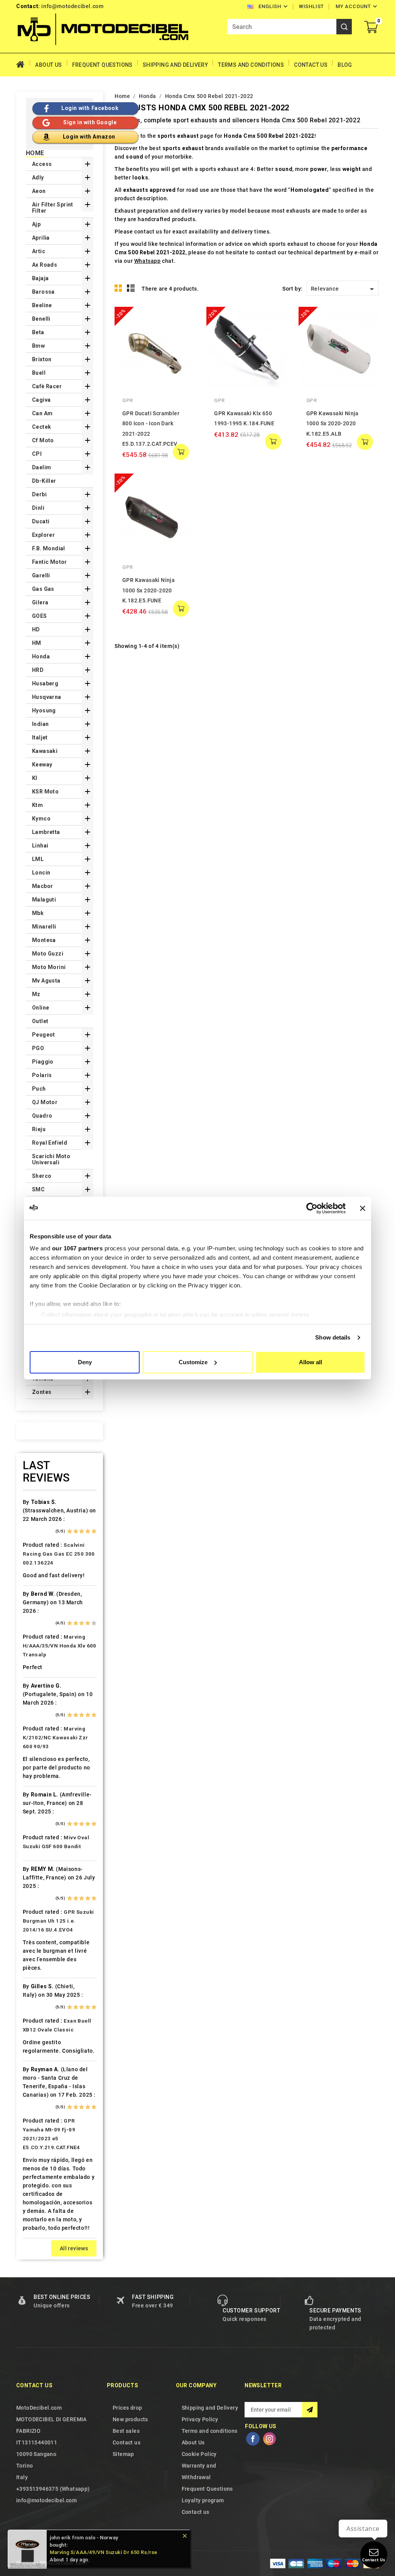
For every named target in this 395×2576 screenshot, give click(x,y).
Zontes (42, 1392)
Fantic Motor (50, 562)
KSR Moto (45, 792)
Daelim (41, 467)
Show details (333, 1337)
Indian (40, 724)
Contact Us (311, 65)
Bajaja (40, 278)
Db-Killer (44, 481)
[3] (82, 1531)
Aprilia (41, 238)
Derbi (39, 494)
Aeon (39, 191)
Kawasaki (45, 751)
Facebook (253, 2439)
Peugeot (44, 1035)
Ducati (41, 521)
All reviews (74, 2248)
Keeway (42, 765)
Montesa (44, 940)
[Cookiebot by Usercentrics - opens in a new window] (312, 1208)
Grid (118, 288)
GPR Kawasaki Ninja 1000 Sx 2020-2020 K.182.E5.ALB (333, 424)
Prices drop (127, 2408)
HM (37, 643)
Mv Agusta (46, 981)
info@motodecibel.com (72, 6)
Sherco (42, 1176)
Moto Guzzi (48, 954)
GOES (40, 616)
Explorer (43, 535)
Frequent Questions (102, 65)
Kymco (41, 819)
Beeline (42, 305)
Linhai (40, 846)
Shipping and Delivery (175, 65)
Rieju (39, 1129)
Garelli (41, 575)
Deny (85, 1362)
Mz (36, 994)
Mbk (38, 913)
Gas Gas (43, 589)
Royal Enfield (50, 1143)
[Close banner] (363, 1208)
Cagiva (41, 400)
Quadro (42, 1116)
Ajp (36, 224)
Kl (35, 778)
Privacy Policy (200, 2419)
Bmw (38, 346)
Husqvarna (47, 697)
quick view (183, 318)
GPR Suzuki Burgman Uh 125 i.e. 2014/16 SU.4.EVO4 (58, 1921)
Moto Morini (49, 967)
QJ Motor (45, 1102)
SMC (38, 1189)
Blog (345, 65)
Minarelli (44, 927)
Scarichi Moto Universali (51, 1159)
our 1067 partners (78, 1248)
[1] (70, 1531)
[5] (94, 1531)
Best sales (126, 2431)
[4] (88, 1531)
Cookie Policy (199, 2454)
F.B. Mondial (49, 548)
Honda (41, 656)
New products (130, 2419)
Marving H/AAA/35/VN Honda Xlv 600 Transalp (60, 1646)
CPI (37, 454)
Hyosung (44, 710)
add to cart (181, 452)
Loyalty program (203, 2500)
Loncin (41, 873)
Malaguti (44, 900)
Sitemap (123, 2454)
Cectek (41, 427)
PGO (38, 1048)
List (131, 288)
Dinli (38, 508)
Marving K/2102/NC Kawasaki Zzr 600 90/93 (56, 1738)
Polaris (42, 1075)
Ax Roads (45, 265)
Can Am (42, 413)
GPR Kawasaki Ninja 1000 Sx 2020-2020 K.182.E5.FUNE (149, 590)
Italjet (40, 737)
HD (36, 629)
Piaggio (43, 1062)
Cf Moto (43, 440)
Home (23, 65)
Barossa (43, 292)
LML (38, 859)
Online (41, 1008)
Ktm (37, 805)
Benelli (41, 319)
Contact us (34, 2385)
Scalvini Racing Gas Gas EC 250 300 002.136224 (59, 1554)
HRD (38, 670)
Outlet (40, 1021)
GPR (128, 400)
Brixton (42, 359)
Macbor (42, 886)
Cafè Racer (47, 386)
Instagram (270, 2439)
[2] (76, 1531)
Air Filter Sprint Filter (53, 208)
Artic (39, 251)
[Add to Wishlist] (183, 334)
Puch (39, 1089)
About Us (48, 65)
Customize (193, 1362)
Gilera (40, 602)
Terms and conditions (251, 65)
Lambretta (46, 832)
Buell (39, 373)
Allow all (311, 1362)
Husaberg (45, 683)
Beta (38, 332)
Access (42, 164)
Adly (38, 178)
